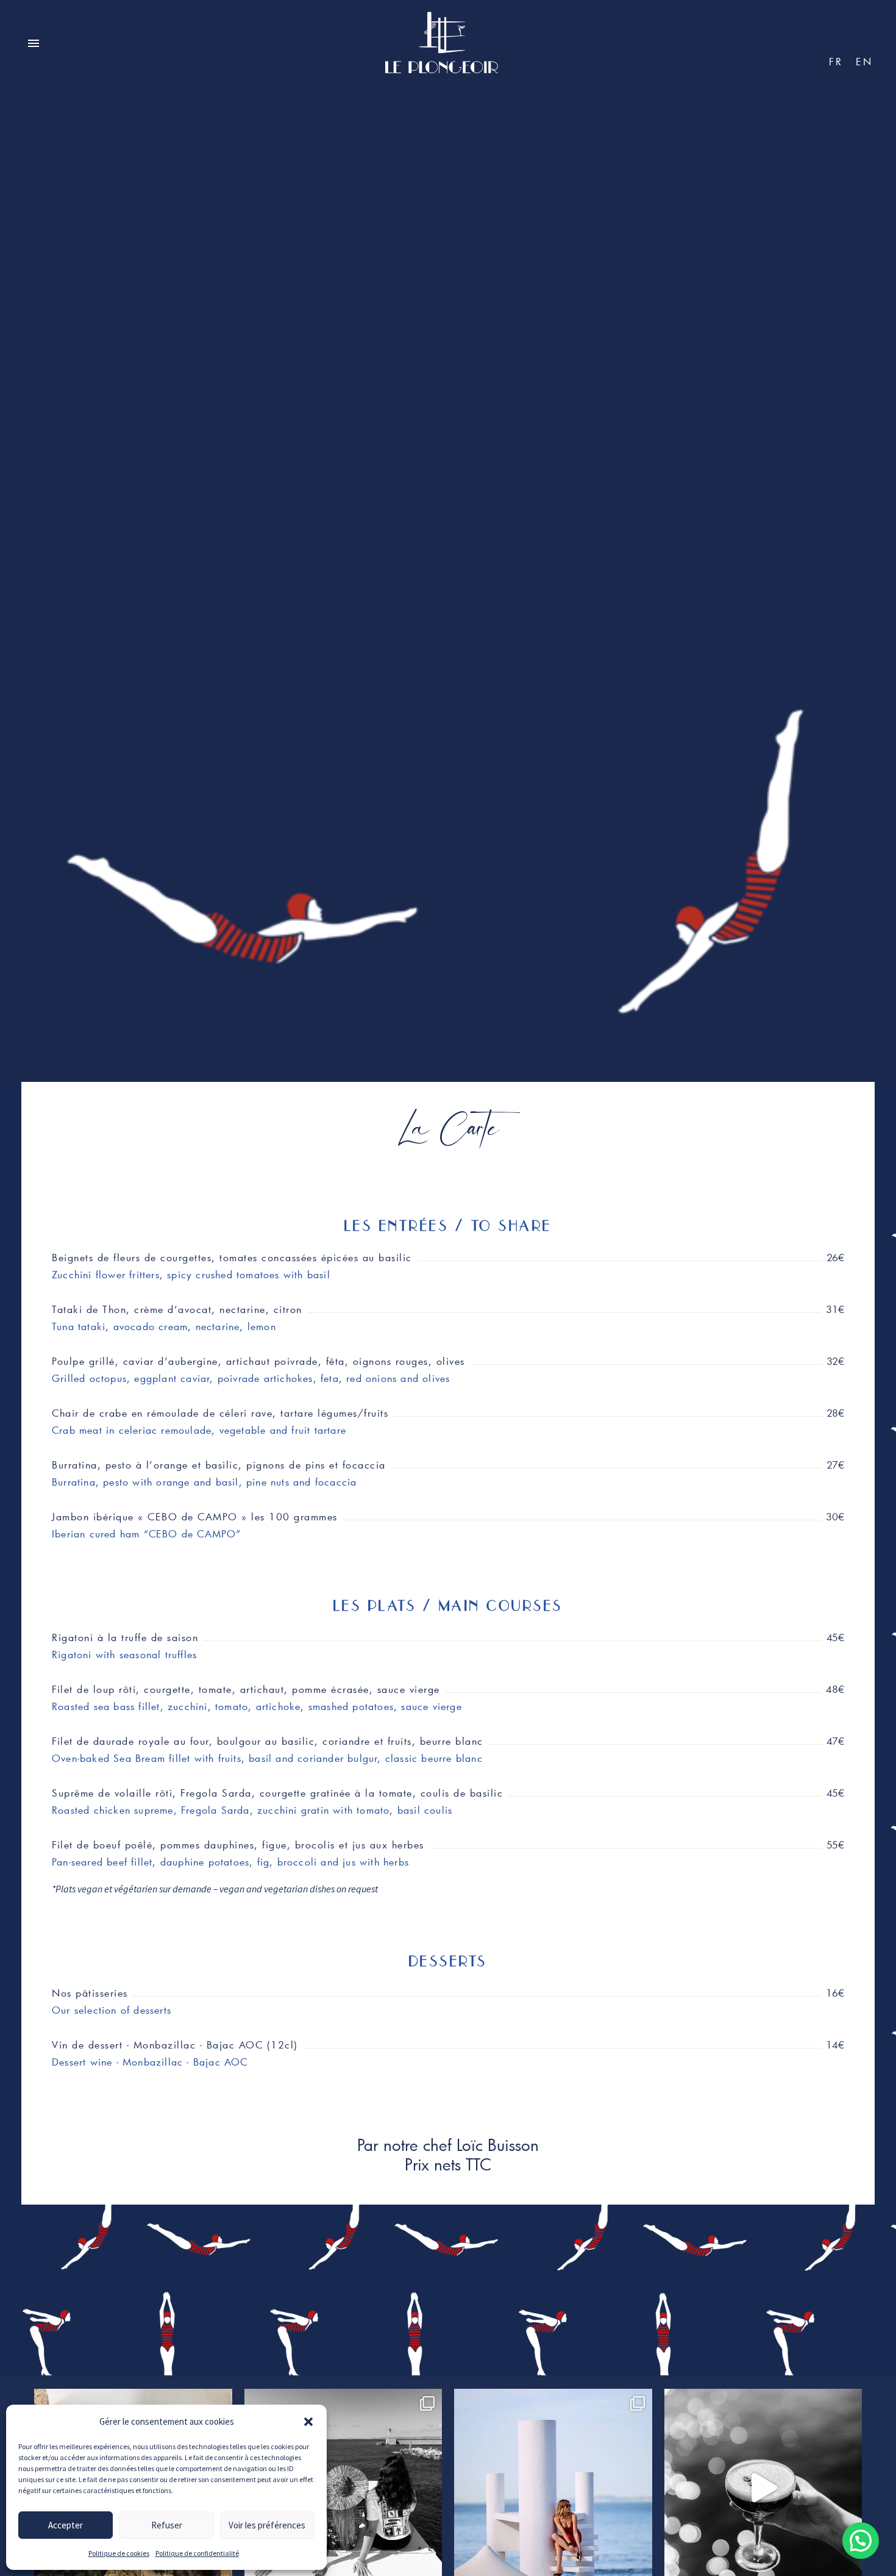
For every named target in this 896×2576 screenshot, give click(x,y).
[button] (308, 2422)
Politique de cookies (119, 2553)
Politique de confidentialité (197, 2553)
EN (865, 61)
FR (836, 61)
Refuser (167, 2525)
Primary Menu (34, 44)
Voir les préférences (267, 2525)
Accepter (66, 2525)
